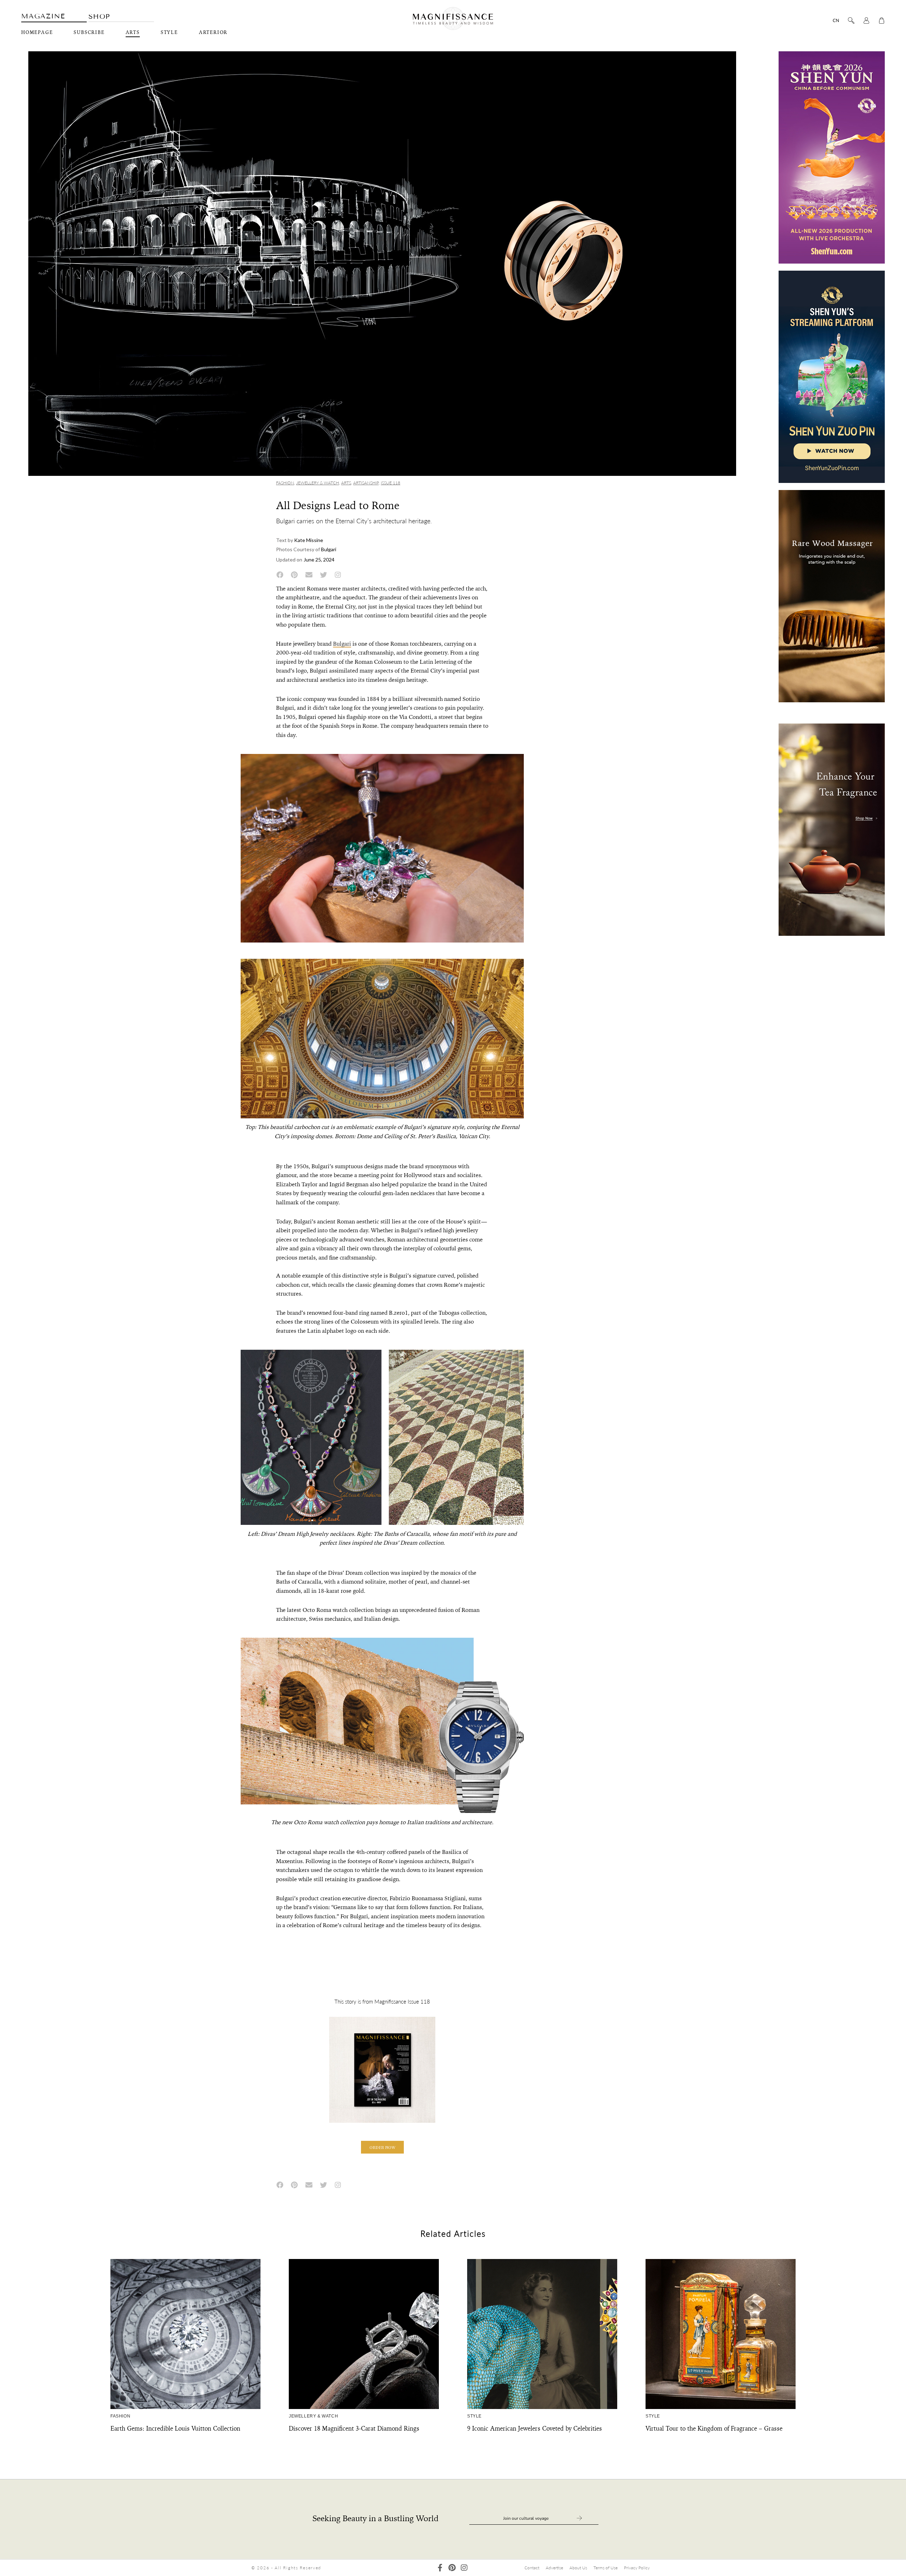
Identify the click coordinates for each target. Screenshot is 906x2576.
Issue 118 (391, 483)
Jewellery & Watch (318, 483)
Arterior (213, 33)
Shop (99, 16)
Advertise (554, 2568)
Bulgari (342, 644)
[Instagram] (464, 2568)
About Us (578, 2568)
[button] (382, 2147)
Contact (532, 2568)
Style (169, 33)
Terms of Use (606, 2568)
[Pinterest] (452, 2568)
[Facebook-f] (440, 2568)
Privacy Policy (637, 2568)
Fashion (285, 483)
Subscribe (89, 33)
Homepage (37, 33)
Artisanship (366, 483)
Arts (133, 33)
